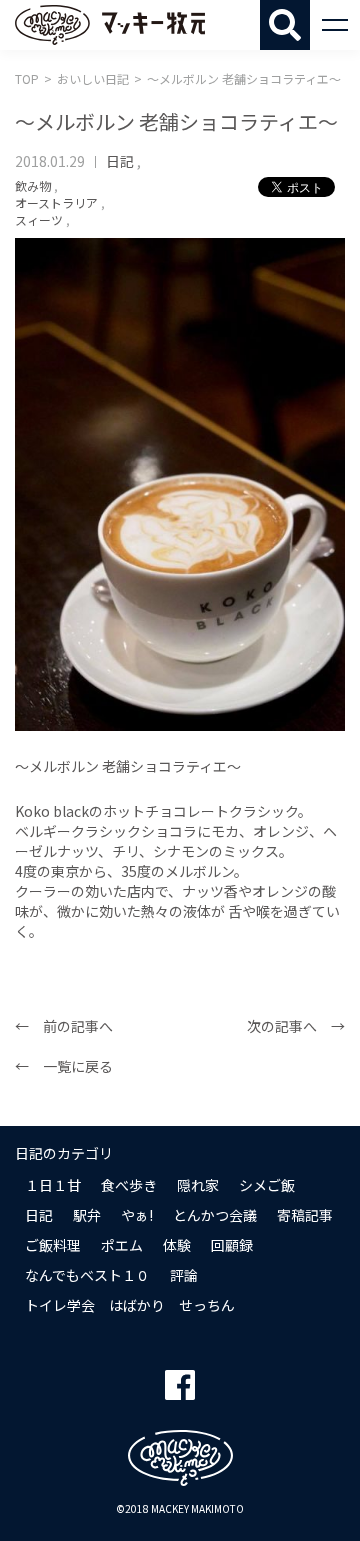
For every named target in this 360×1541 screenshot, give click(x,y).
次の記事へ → (296, 1026)
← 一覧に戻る (64, 1066)
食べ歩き (129, 1185)
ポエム (122, 1245)
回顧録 (232, 1245)
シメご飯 (267, 1185)
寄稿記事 (305, 1215)
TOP (27, 78)
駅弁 (87, 1215)
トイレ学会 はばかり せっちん (130, 1305)
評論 (184, 1275)
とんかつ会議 (215, 1215)
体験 (177, 1245)
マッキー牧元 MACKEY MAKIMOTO (110, 25)
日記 (120, 161)
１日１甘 (53, 1185)
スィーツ (39, 219)
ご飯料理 (53, 1245)
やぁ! (137, 1215)
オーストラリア (56, 202)
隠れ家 (198, 1185)
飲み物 (33, 185)
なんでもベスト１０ (87, 1275)
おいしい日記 (93, 78)
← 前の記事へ (64, 1026)
